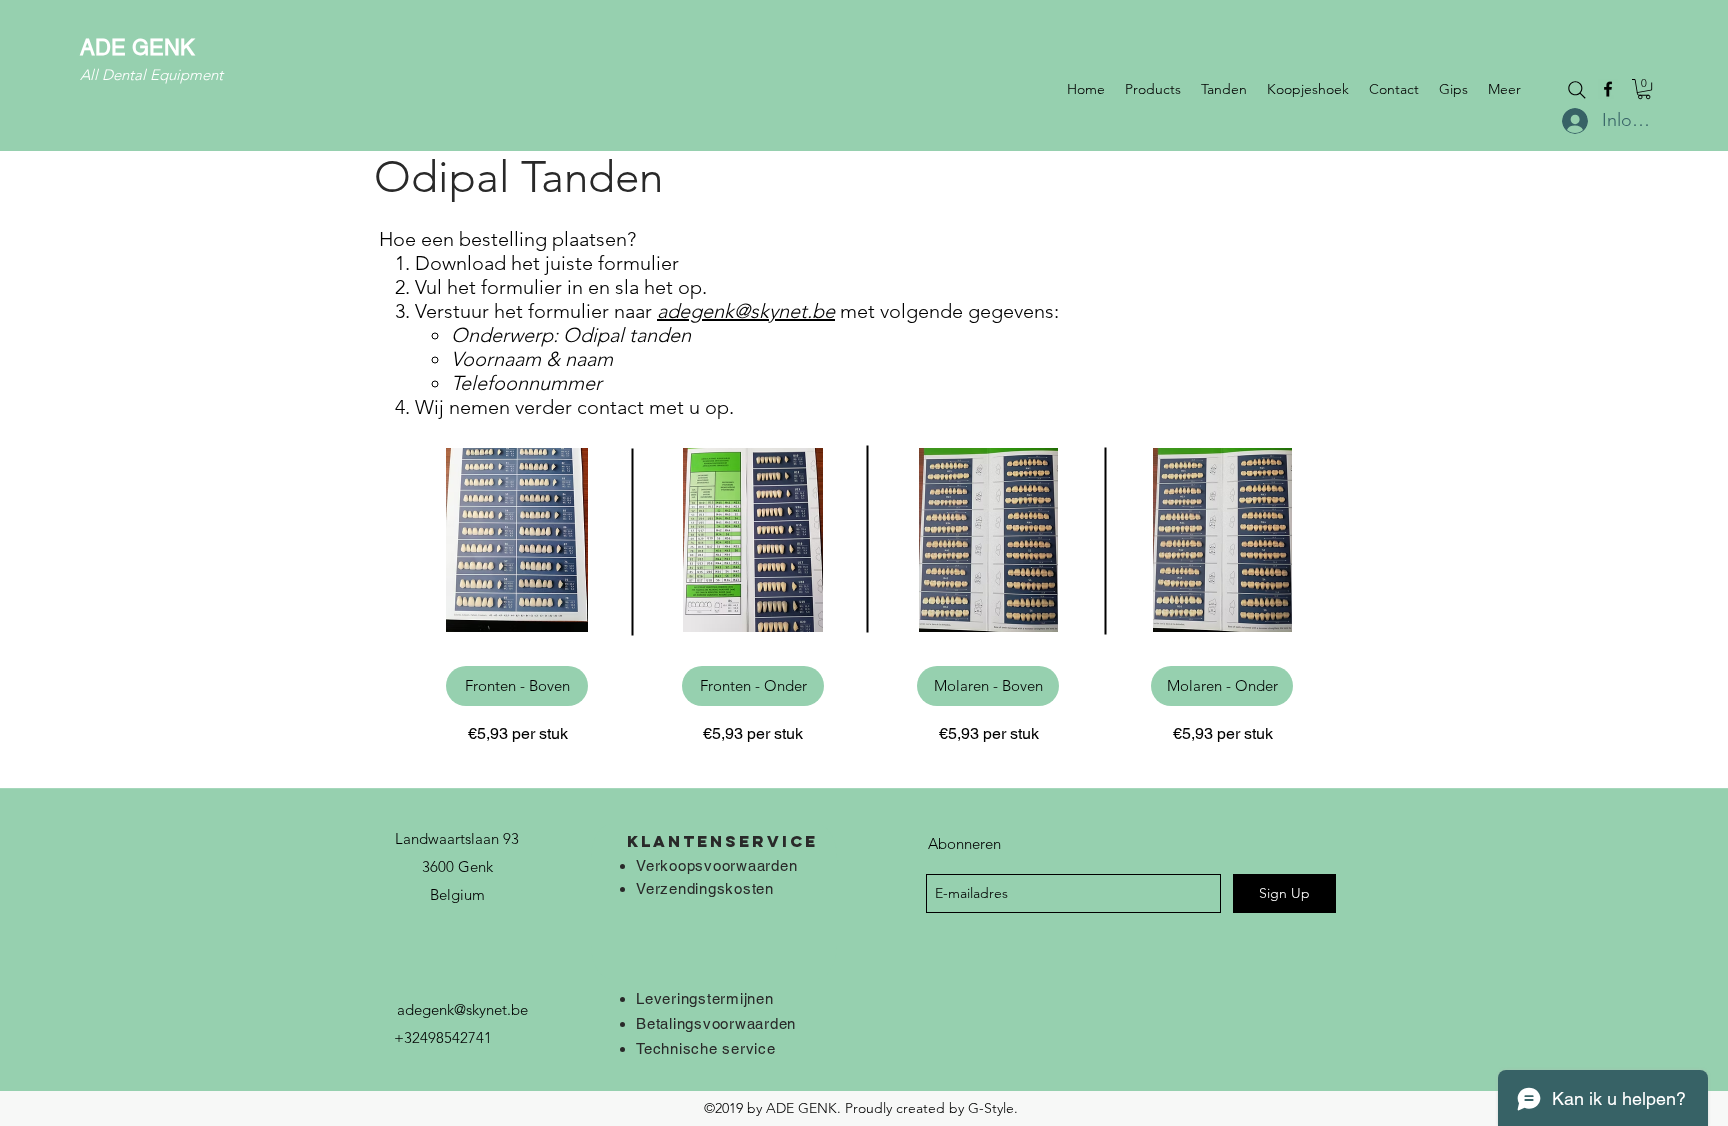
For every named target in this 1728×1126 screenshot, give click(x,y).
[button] (1644, 89)
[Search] (1577, 90)
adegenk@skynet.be (746, 311)
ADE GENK (137, 47)
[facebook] (1608, 89)
